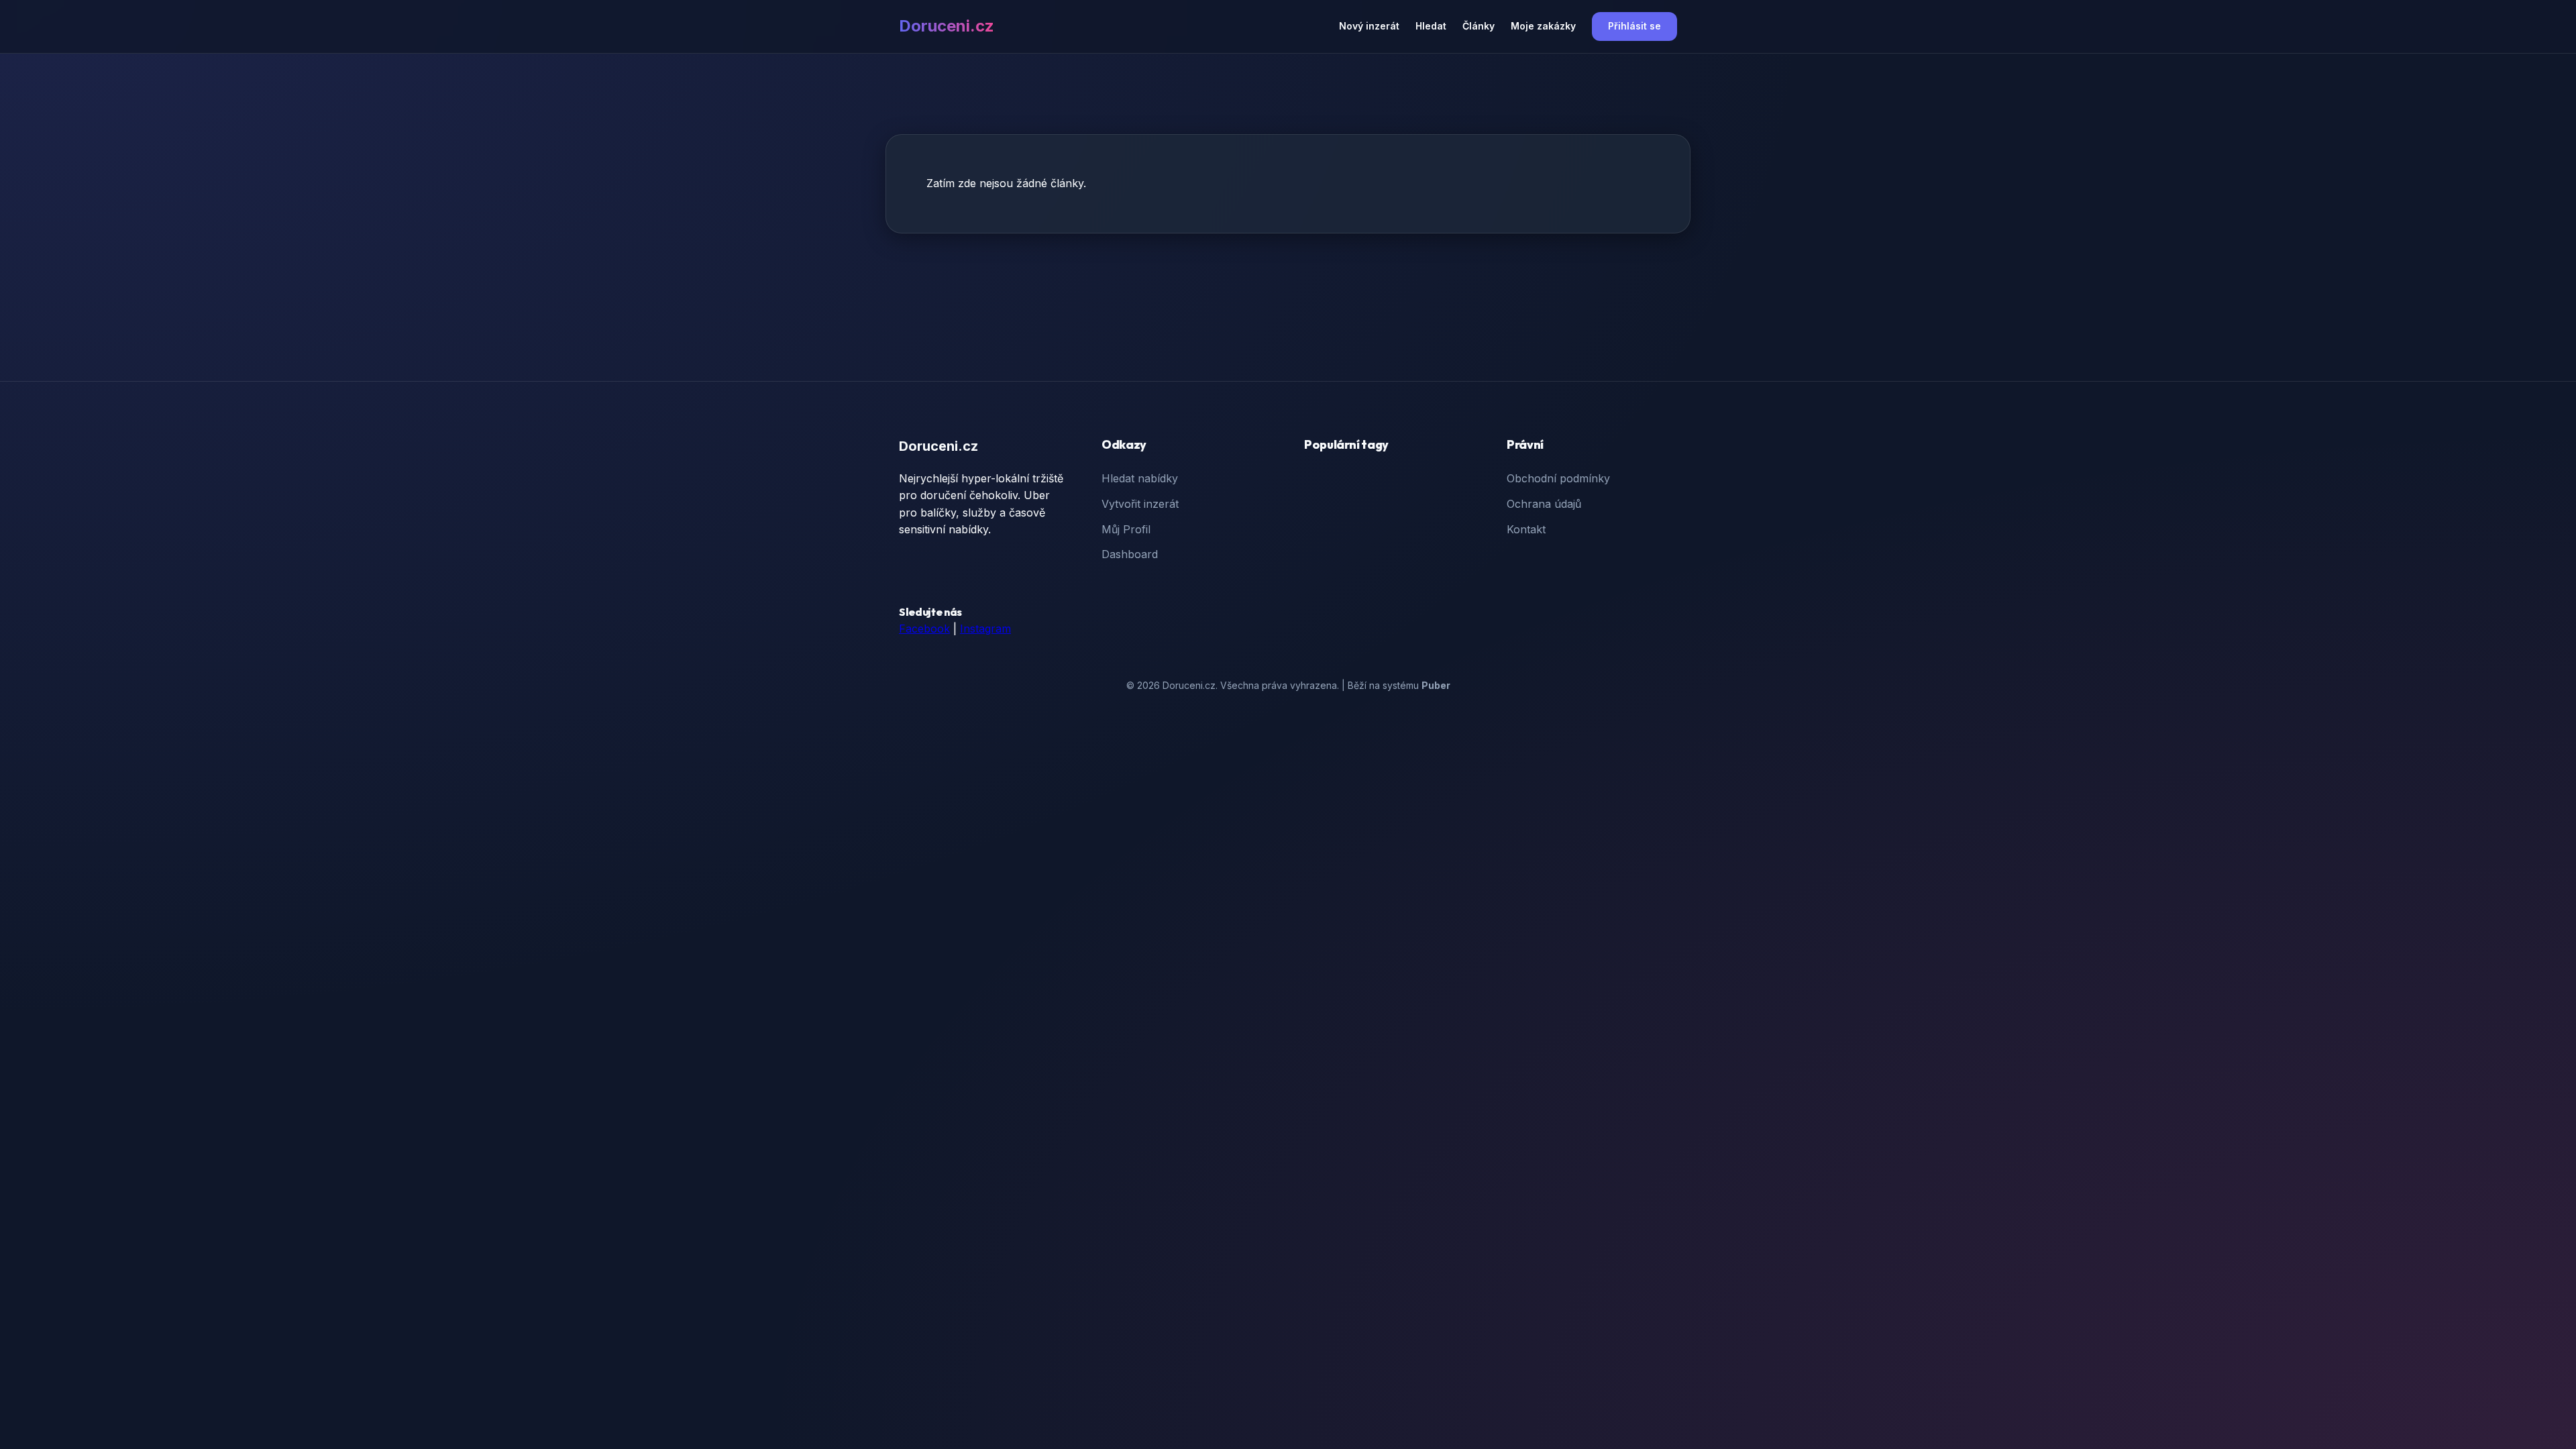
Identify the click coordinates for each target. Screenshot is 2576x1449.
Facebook (924, 629)
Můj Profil (1126, 529)
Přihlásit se (1634, 26)
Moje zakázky (1543, 26)
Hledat (1431, 26)
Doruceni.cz (947, 26)
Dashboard (1130, 554)
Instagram (985, 629)
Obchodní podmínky (1558, 478)
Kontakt (1526, 529)
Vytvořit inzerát (1140, 504)
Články (1479, 26)
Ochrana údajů (1544, 504)
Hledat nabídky (1140, 478)
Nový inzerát (1369, 26)
